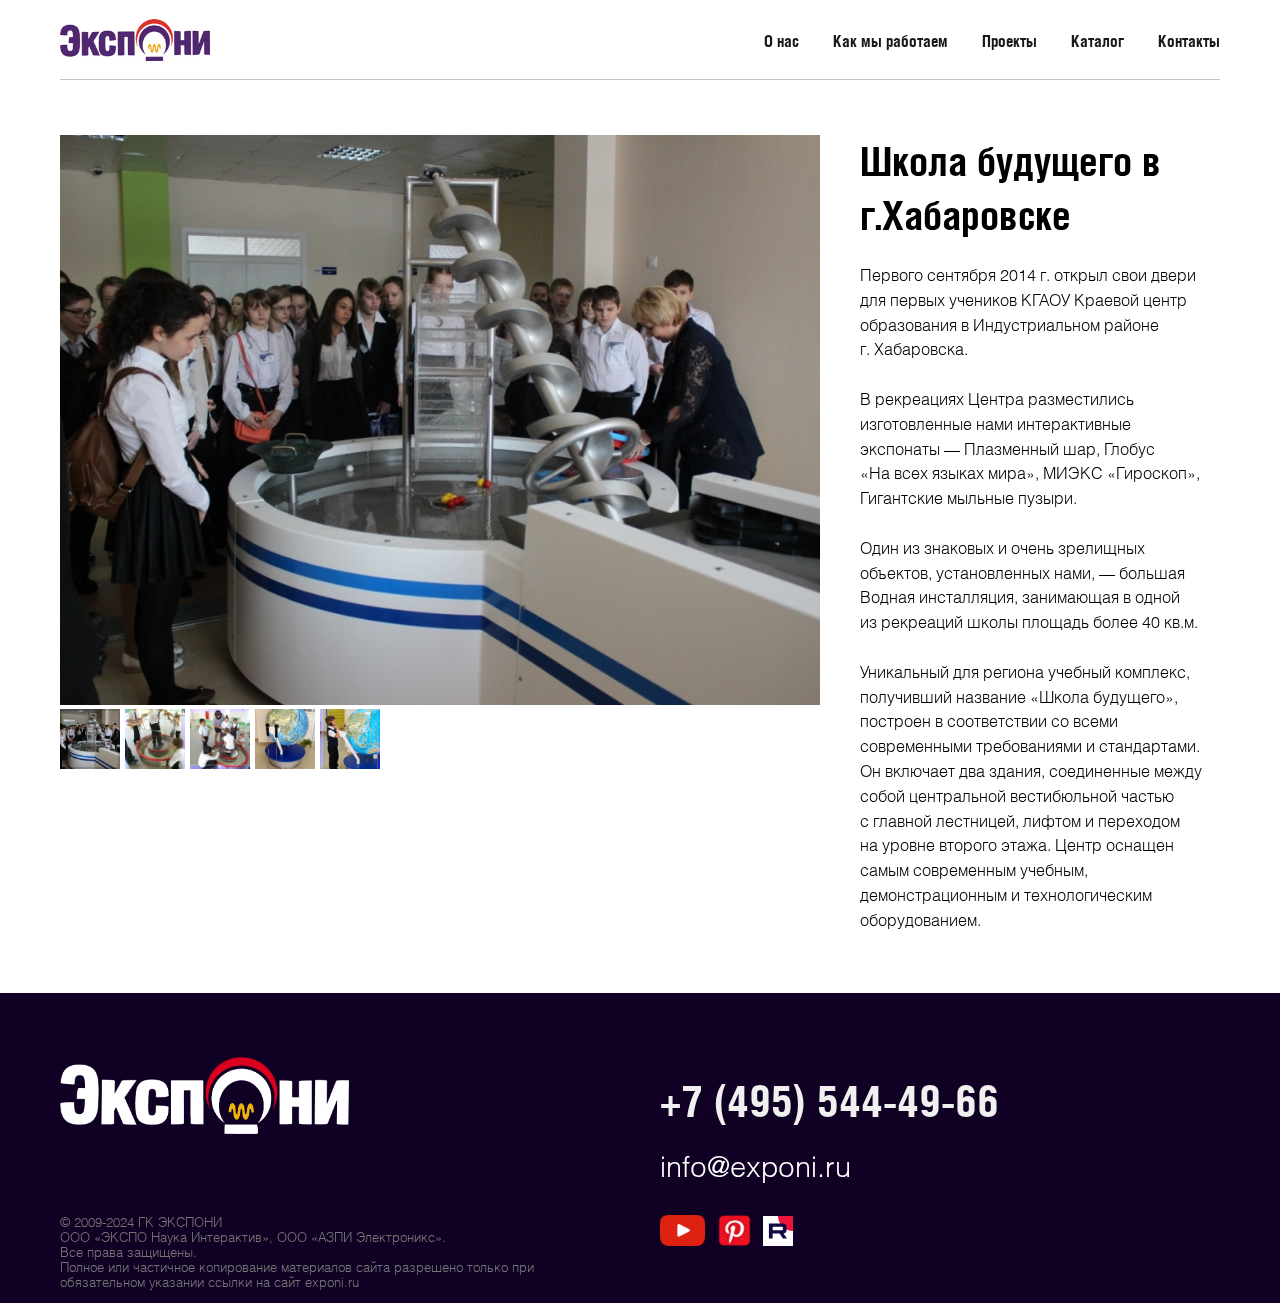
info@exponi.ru (755, 1165)
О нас (781, 41)
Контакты (1189, 41)
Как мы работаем (890, 41)
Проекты (1009, 41)
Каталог (1097, 41)
